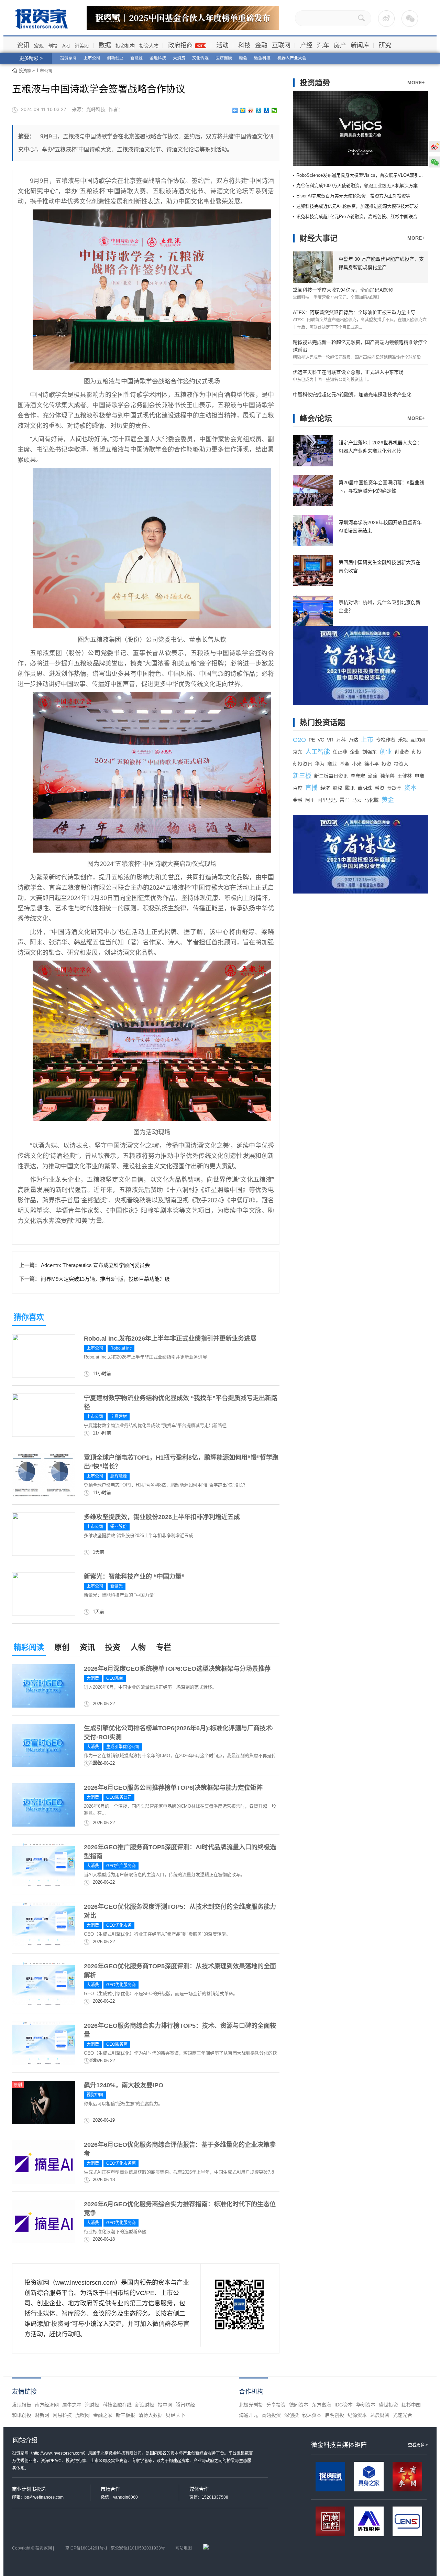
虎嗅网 (82, 2415)
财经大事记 (319, 238)
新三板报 (125, 2415)
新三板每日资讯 (331, 776)
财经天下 (176, 2415)
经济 (325, 788)
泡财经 (92, 2405)
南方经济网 (47, 2405)
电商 (419, 776)
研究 (385, 45)
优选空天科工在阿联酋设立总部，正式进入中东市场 (348, 372)
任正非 (340, 752)
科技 (244, 45)
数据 (105, 45)
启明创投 (334, 2415)
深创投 (291, 2415)
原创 (62, 1647)
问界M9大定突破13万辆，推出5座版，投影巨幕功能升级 (105, 1279)
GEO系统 (115, 1678)
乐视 (403, 740)
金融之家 (103, 2415)
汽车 (323, 45)
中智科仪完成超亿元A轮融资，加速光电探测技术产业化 (352, 394)
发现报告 (22, 2405)
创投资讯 (302, 764)
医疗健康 (224, 58)
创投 (53, 46)
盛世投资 (388, 2405)
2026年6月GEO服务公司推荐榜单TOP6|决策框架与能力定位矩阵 (173, 1788)
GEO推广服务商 (121, 1866)
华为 (320, 764)
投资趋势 (315, 83)
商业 (332, 764)
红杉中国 (411, 2405)
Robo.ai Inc (121, 1348)
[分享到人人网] (267, 110)
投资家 (25, 71)
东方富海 (321, 2405)
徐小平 (372, 764)
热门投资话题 (322, 722)
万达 (353, 740)
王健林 (405, 776)
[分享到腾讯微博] (259, 110)
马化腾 (372, 800)
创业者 (402, 752)
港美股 (82, 46)
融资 (379, 788)
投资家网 (68, 58)
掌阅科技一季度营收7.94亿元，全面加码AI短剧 (343, 290)
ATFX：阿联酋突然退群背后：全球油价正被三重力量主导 (354, 312)
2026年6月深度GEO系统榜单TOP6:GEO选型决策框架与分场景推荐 (177, 1669)
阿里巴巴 (327, 800)
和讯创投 (22, 2415)
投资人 (401, 764)
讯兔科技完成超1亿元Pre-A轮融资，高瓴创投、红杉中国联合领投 (361, 217)
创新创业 (115, 58)
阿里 (310, 800)
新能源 (136, 58)
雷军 (344, 800)
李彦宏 (358, 776)
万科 (341, 740)
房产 (340, 45)
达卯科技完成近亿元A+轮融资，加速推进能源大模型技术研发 (357, 206)
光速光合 (403, 2415)
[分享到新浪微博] (251, 110)
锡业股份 (119, 1527)
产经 (306, 45)
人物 (138, 1647)
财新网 (42, 2415)
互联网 (281, 45)
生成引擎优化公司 (123, 1747)
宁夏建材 (119, 1417)
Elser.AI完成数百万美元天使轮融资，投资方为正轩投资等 (353, 196)
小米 (357, 764)
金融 (261, 45)
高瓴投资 (271, 2415)
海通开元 (249, 2415)
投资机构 (125, 46)
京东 (298, 752)
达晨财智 (380, 2415)
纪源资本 (357, 2415)
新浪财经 (145, 2405)
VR (330, 740)
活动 (222, 45)
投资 (113, 1647)
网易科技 (62, 2415)
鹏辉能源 (119, 1476)
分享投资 (276, 2405)
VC (321, 740)
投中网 (165, 2405)
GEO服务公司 (119, 1797)
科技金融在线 (117, 2405)
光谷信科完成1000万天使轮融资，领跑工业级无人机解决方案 (357, 186)
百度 (298, 788)
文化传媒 (200, 58)
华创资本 (366, 2405)
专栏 (164, 1647)
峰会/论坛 (316, 418)
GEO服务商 (117, 2044)
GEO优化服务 (119, 1925)
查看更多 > (418, 2445)
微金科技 (262, 58)
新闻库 (360, 45)
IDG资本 (344, 2405)
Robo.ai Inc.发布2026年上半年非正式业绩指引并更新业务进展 (170, 1339)
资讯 (23, 45)
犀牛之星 (72, 2405)
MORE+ (416, 83)
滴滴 (373, 776)
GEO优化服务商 (121, 1985)
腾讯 (350, 788)
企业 (355, 752)
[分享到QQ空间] (243, 110)
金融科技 (158, 58)
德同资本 (299, 2405)
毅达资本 (312, 2415)
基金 (344, 764)
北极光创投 (251, 2405)
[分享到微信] (274, 110)
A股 (66, 46)
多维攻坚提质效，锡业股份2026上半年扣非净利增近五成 (162, 1517)
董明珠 (365, 788)
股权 (338, 788)
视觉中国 (95, 2095)
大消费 (179, 58)
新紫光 (117, 1586)
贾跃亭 (394, 788)
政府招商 (180, 45)
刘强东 (370, 752)
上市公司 (92, 58)
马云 (357, 800)
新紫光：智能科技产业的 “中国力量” (134, 1577)
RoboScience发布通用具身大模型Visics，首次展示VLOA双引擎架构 (364, 175)
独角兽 (387, 776)
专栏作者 (386, 740)
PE (312, 740)
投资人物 (149, 46)
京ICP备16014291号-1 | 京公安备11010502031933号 (115, 2548)
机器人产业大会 (292, 58)
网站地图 (184, 2548)
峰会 (243, 58)
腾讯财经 (185, 2405)
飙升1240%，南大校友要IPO (124, 2085)
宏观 (39, 46)
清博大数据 (151, 2415)
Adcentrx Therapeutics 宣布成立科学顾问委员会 (95, 1265)
